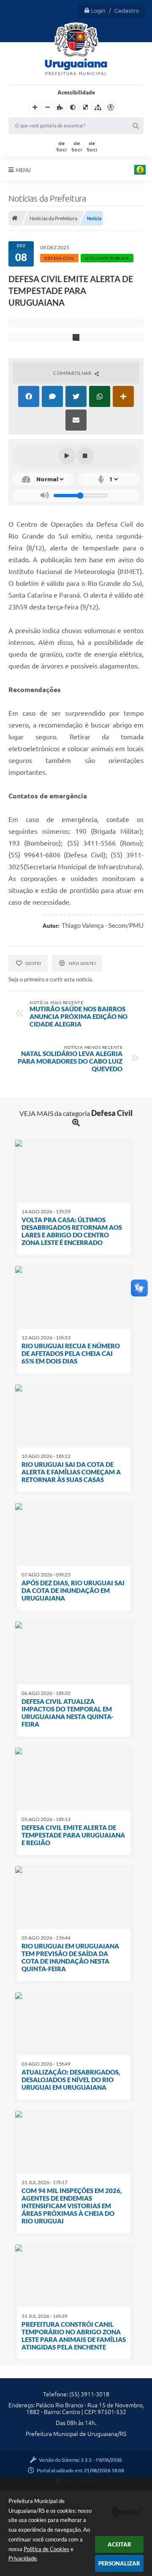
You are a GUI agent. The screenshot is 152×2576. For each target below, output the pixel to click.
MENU (23, 170)
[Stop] (85, 456)
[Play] (67, 456)
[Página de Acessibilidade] (111, 108)
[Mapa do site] (98, 108)
